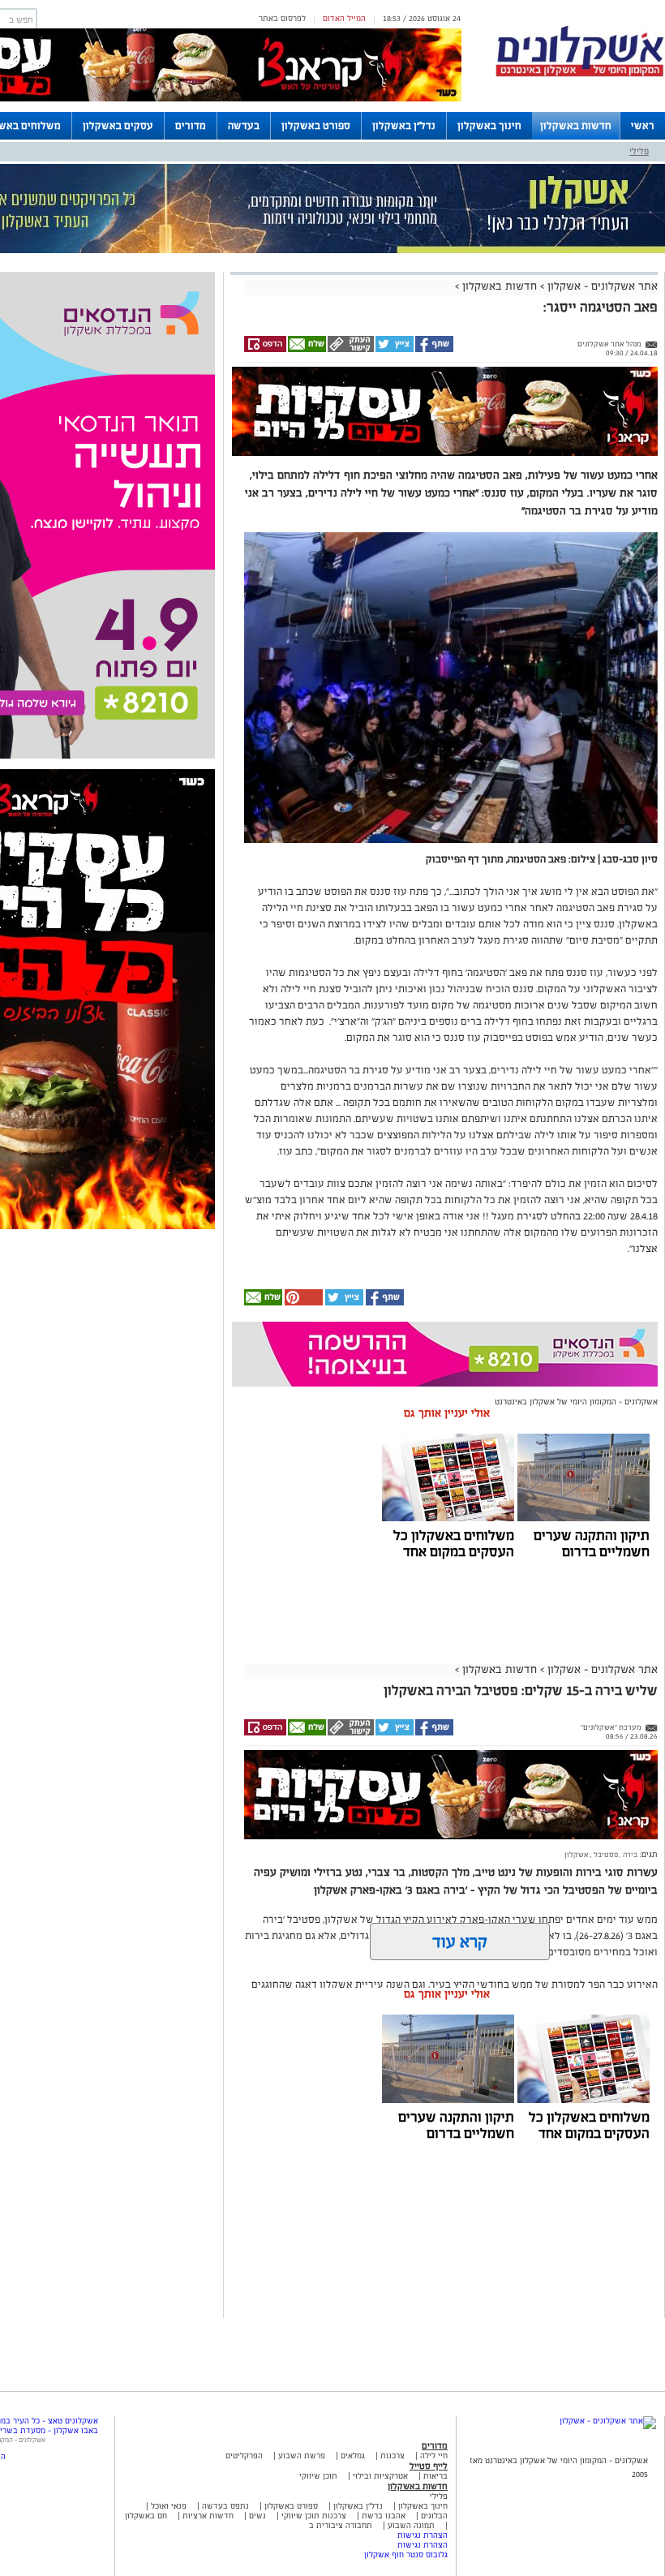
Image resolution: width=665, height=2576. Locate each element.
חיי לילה (434, 2456)
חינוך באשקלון (489, 126)
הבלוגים (434, 2516)
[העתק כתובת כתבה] (350, 350)
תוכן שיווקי (318, 2476)
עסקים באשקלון (118, 126)
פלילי (639, 151)
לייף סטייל (429, 2466)
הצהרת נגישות (423, 2535)
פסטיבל (605, 1855)
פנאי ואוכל (169, 2506)
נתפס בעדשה (224, 2506)
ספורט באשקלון (316, 126)
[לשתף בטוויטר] (394, 350)
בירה (629, 1855)
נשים (257, 2516)
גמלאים (353, 2456)
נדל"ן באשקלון (404, 126)
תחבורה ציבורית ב (341, 2525)
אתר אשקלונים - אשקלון (601, 286)
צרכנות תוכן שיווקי (314, 2516)
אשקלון (577, 1855)
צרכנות (393, 2456)
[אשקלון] (580, 74)
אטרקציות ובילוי (380, 2476)
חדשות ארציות (207, 2516)
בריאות (435, 2476)
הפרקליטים (244, 2456)
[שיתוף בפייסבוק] (433, 350)
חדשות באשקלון (576, 126)
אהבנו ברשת (384, 2516)
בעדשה (244, 126)
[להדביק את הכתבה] (302, 1303)
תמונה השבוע (411, 2525)
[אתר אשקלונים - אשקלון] (608, 2421)
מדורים (191, 126)
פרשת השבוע (302, 2456)
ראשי (643, 126)
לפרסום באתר (282, 18)
